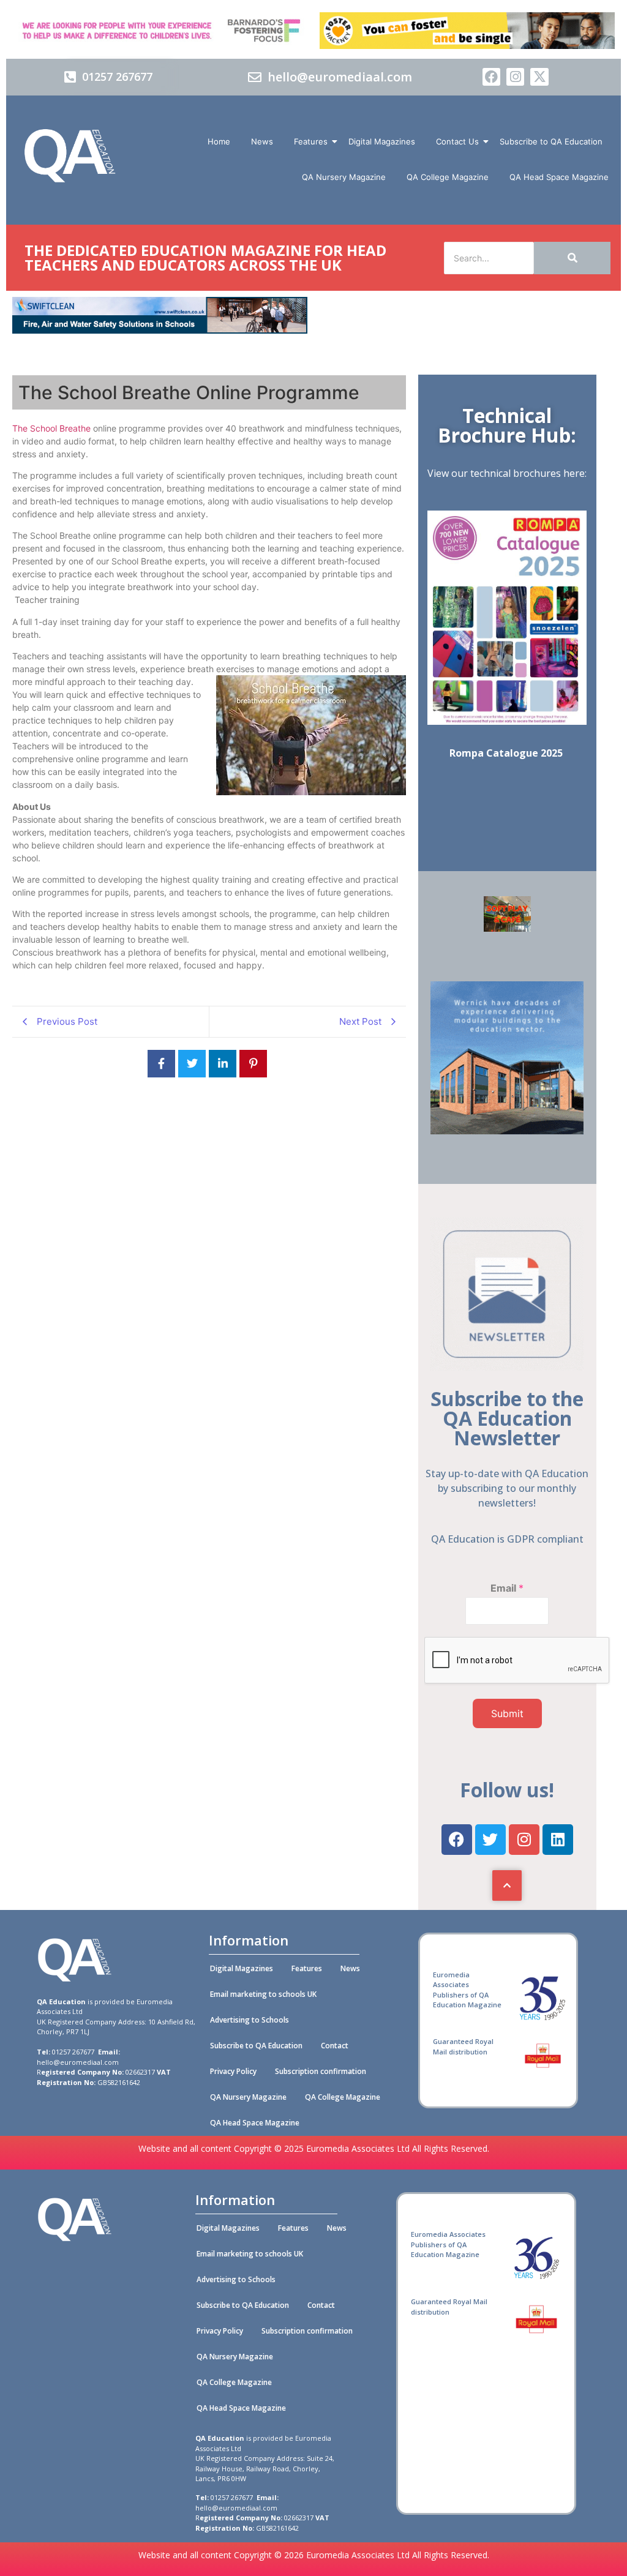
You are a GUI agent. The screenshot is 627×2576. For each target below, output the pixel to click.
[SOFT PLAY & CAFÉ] (507, 928)
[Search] (572, 258)
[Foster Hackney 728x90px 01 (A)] (467, 45)
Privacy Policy (233, 2071)
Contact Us (457, 141)
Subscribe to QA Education (551, 141)
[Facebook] (491, 77)
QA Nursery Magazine (344, 177)
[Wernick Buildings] (507, 1131)
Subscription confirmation (321, 2071)
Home (219, 141)
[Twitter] (490, 1840)
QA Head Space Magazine (559, 177)
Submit (507, 1713)
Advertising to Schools (250, 2020)
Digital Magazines (382, 141)
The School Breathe (51, 428)
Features (311, 141)
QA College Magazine (448, 177)
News (262, 141)
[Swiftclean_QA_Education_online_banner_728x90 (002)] (160, 330)
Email (507, 1588)
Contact (335, 2046)
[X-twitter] (539, 77)
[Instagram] (515, 77)
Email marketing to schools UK (263, 1994)
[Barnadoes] (160, 31)
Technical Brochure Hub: (507, 425)
